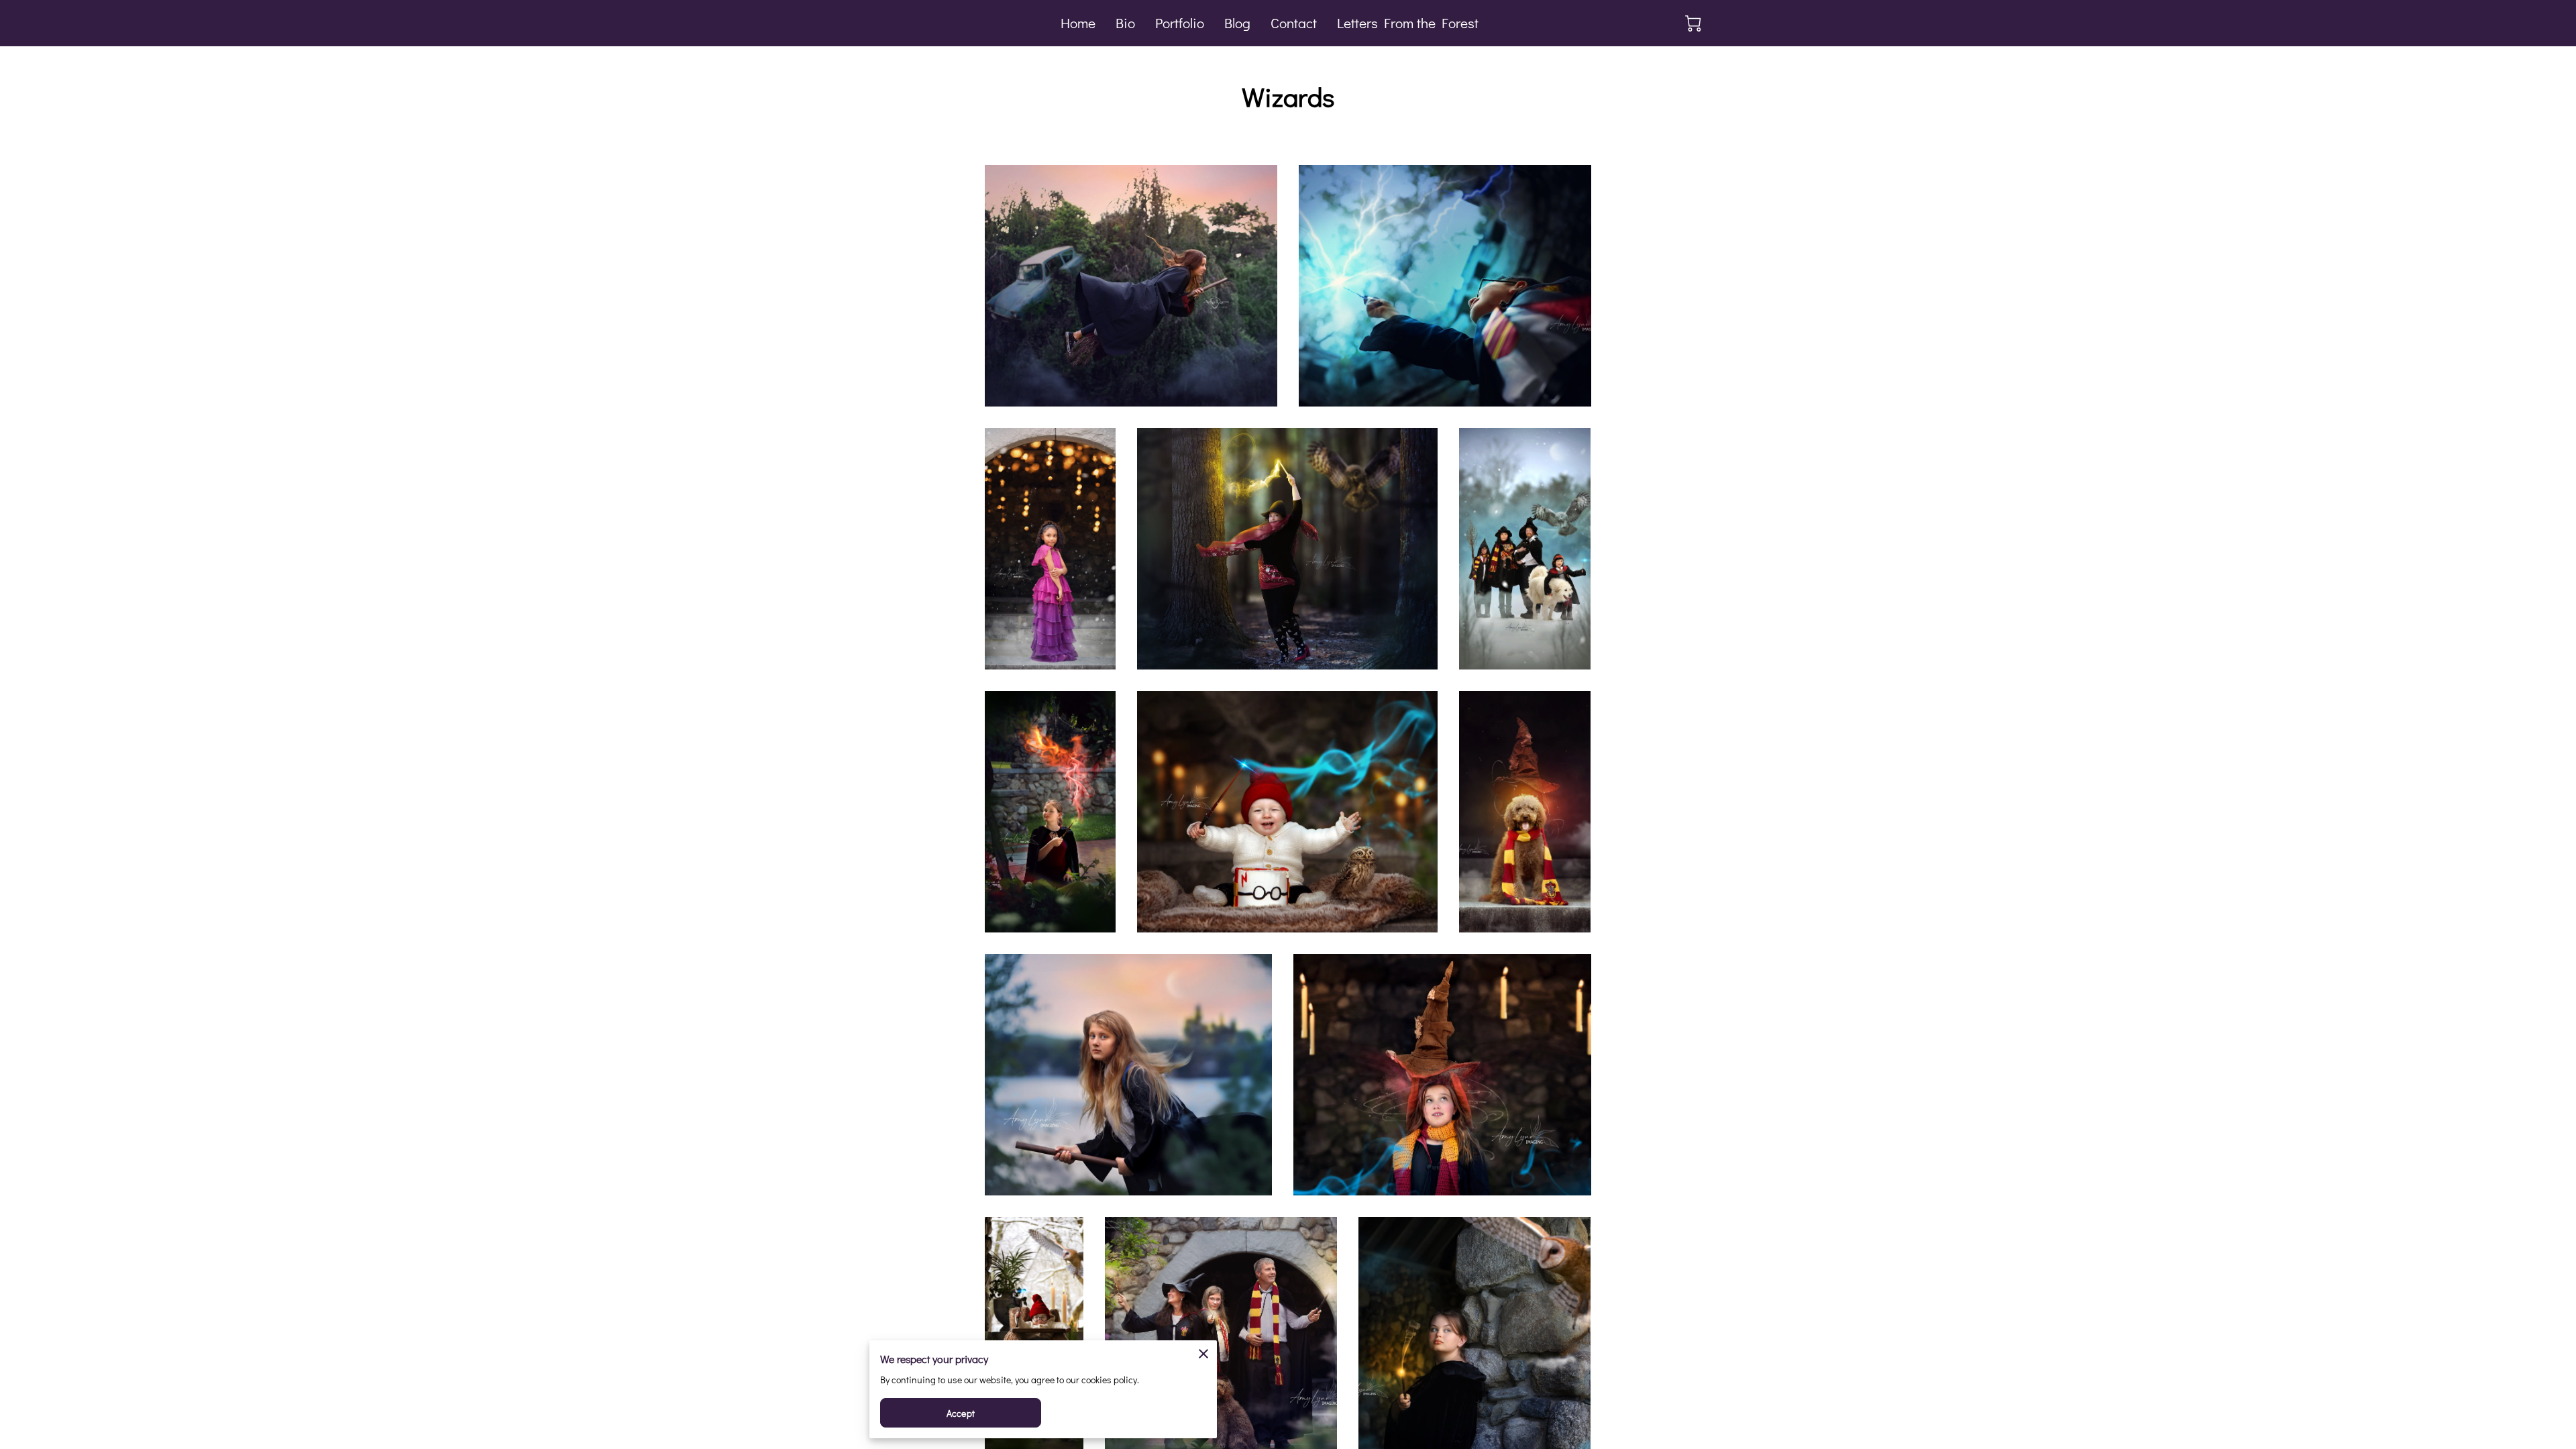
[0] (1693, 23)
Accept (961, 1413)
